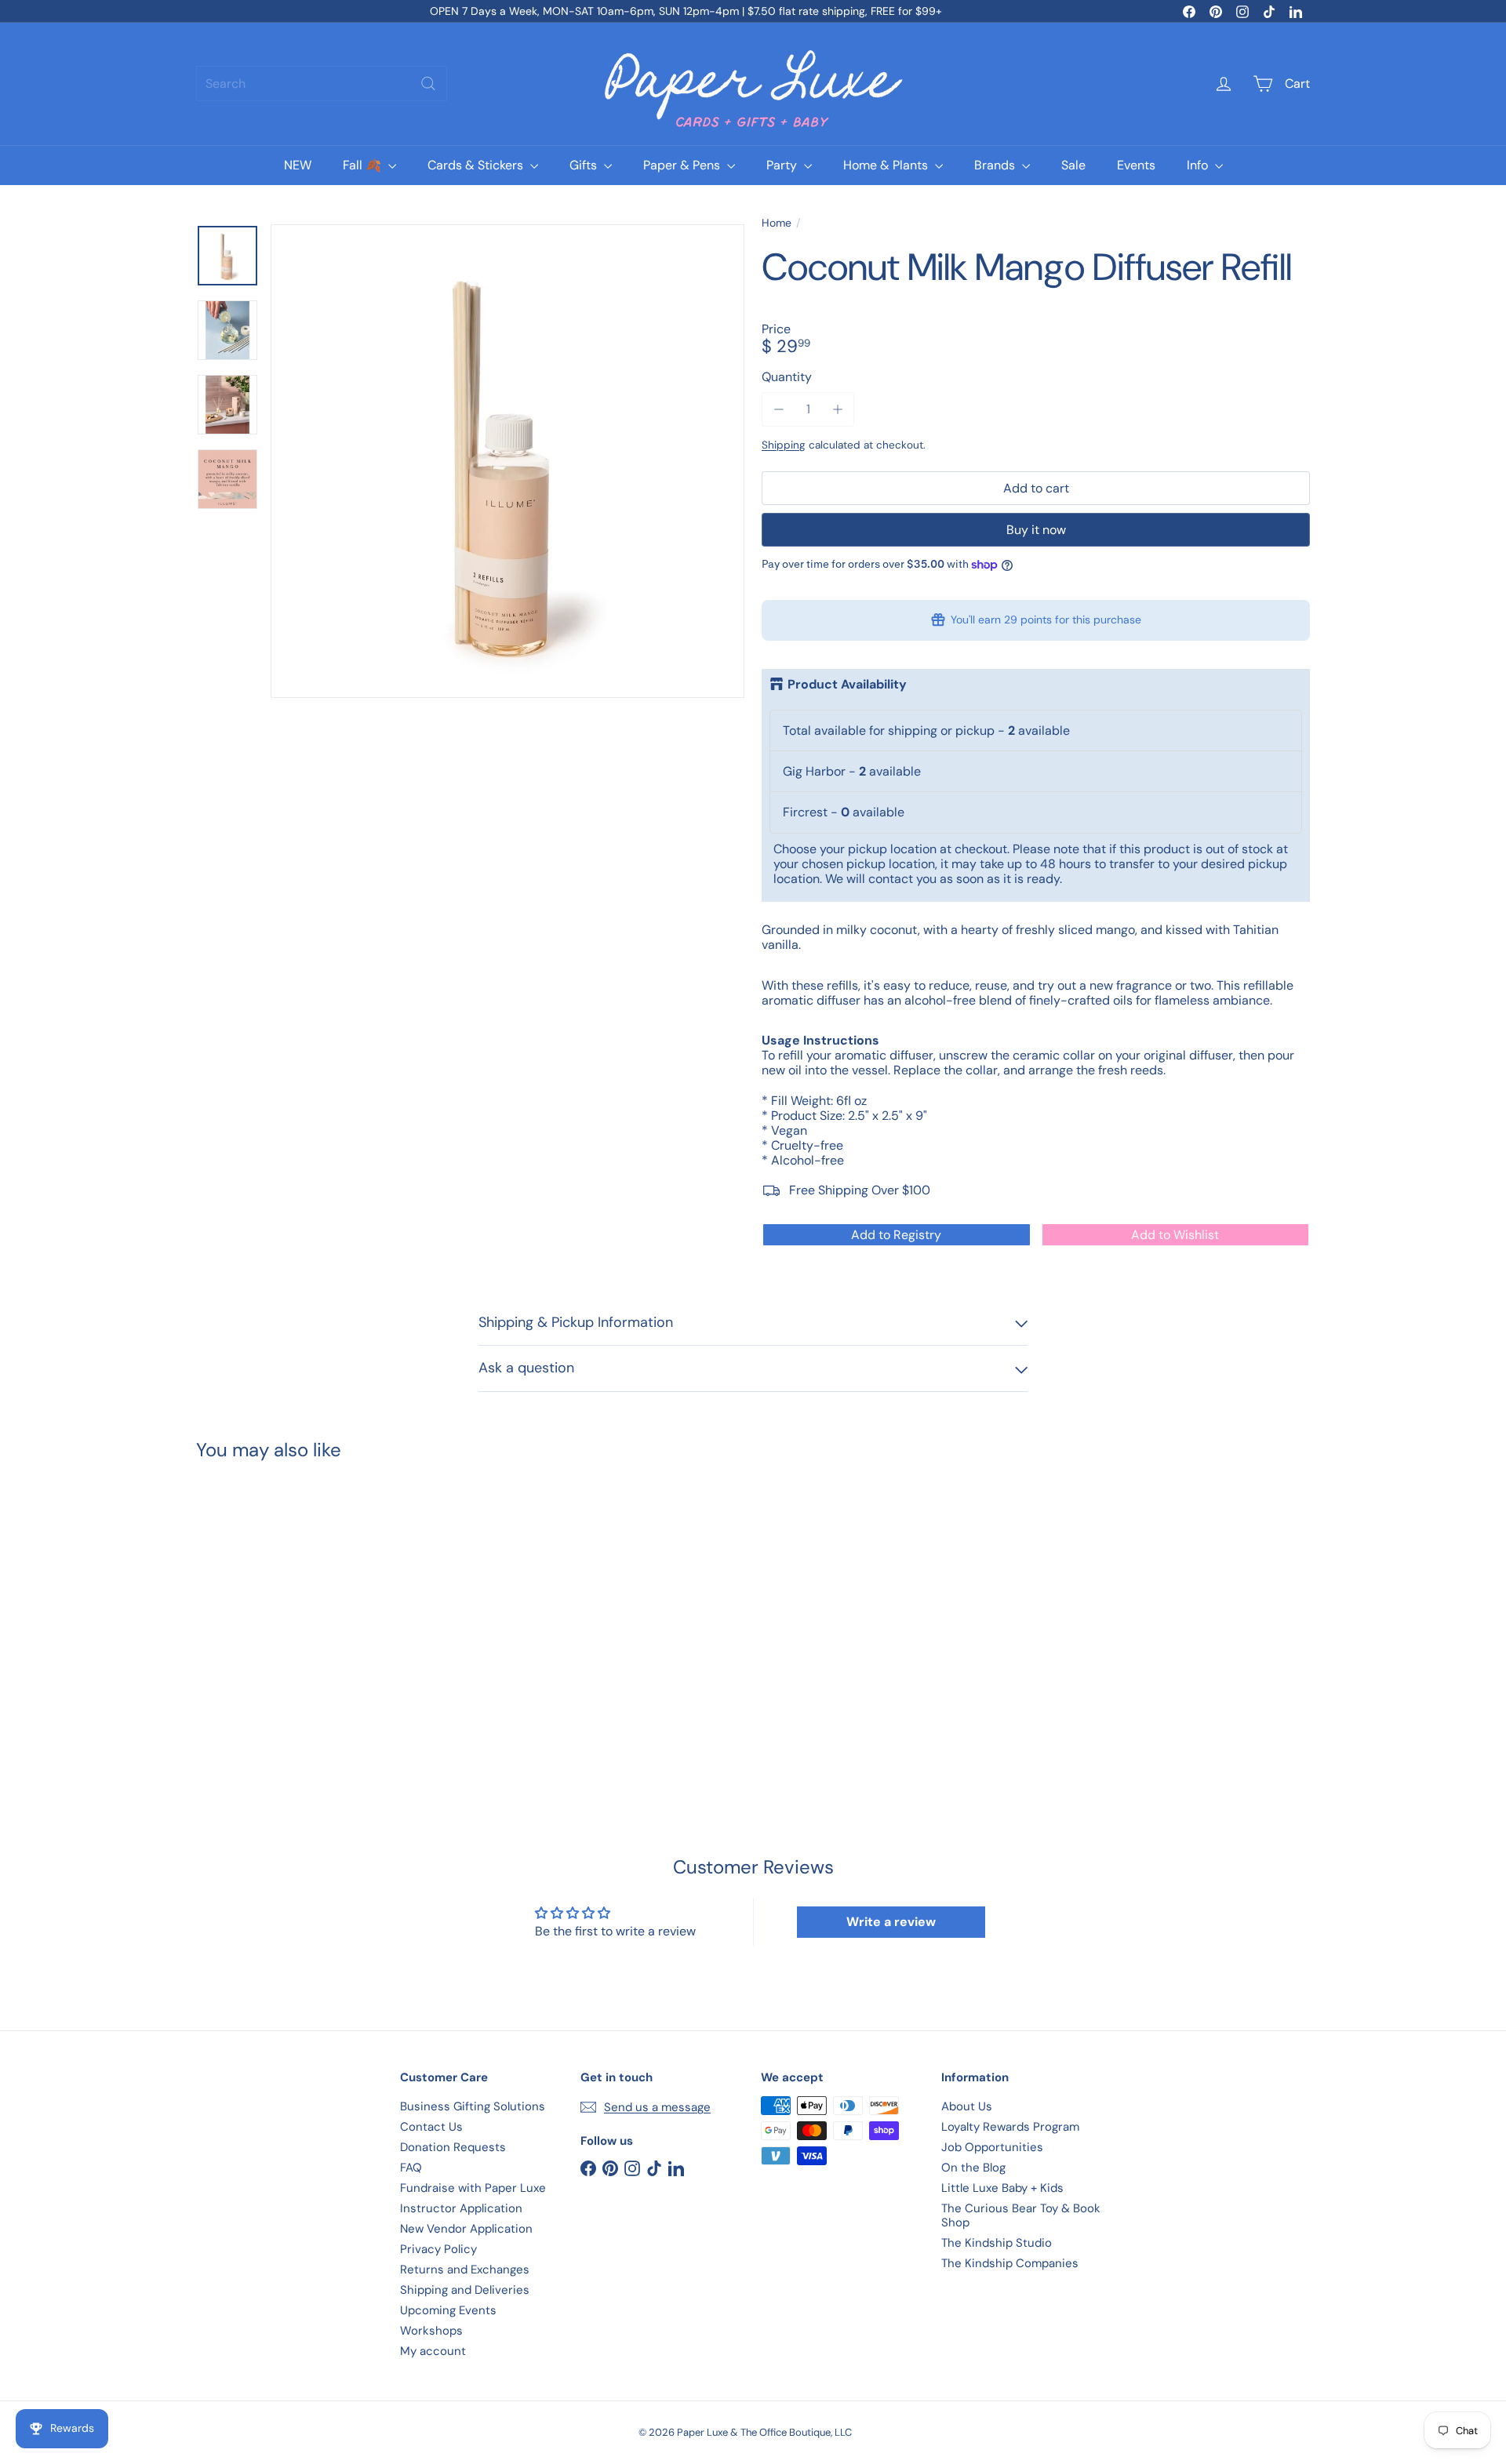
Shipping (784, 445)
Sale (1073, 165)
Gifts (585, 165)
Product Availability (847, 685)
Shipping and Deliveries (465, 2290)
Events (1136, 165)
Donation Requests (453, 2147)
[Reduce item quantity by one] (778, 409)
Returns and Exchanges (465, 2270)
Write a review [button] (891, 1922)
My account (433, 2351)
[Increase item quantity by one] (837, 409)
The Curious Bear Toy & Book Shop (1021, 2215)
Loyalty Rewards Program (1010, 2127)
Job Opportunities (992, 2147)
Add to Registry (896, 1235)
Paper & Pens (683, 165)
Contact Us (431, 2127)
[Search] (428, 84)
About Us (967, 2106)
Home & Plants (887, 165)
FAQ (411, 2168)
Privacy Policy (438, 2249)
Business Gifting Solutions (473, 2106)
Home (777, 223)
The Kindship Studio (997, 2243)
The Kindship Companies (1010, 2263)
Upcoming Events (448, 2310)
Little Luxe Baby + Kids (1002, 2188)
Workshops (431, 2331)
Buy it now (1036, 530)
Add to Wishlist (1175, 1235)
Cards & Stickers (477, 165)
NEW (298, 165)
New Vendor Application (466, 2229)
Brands (996, 165)
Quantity (787, 377)
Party (783, 165)
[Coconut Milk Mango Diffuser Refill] (282, 1613)
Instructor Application (461, 2208)
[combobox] (322, 84)
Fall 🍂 (364, 165)
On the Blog (973, 2168)
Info (1199, 165)
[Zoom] (507, 461)
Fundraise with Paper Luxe (473, 2188)
